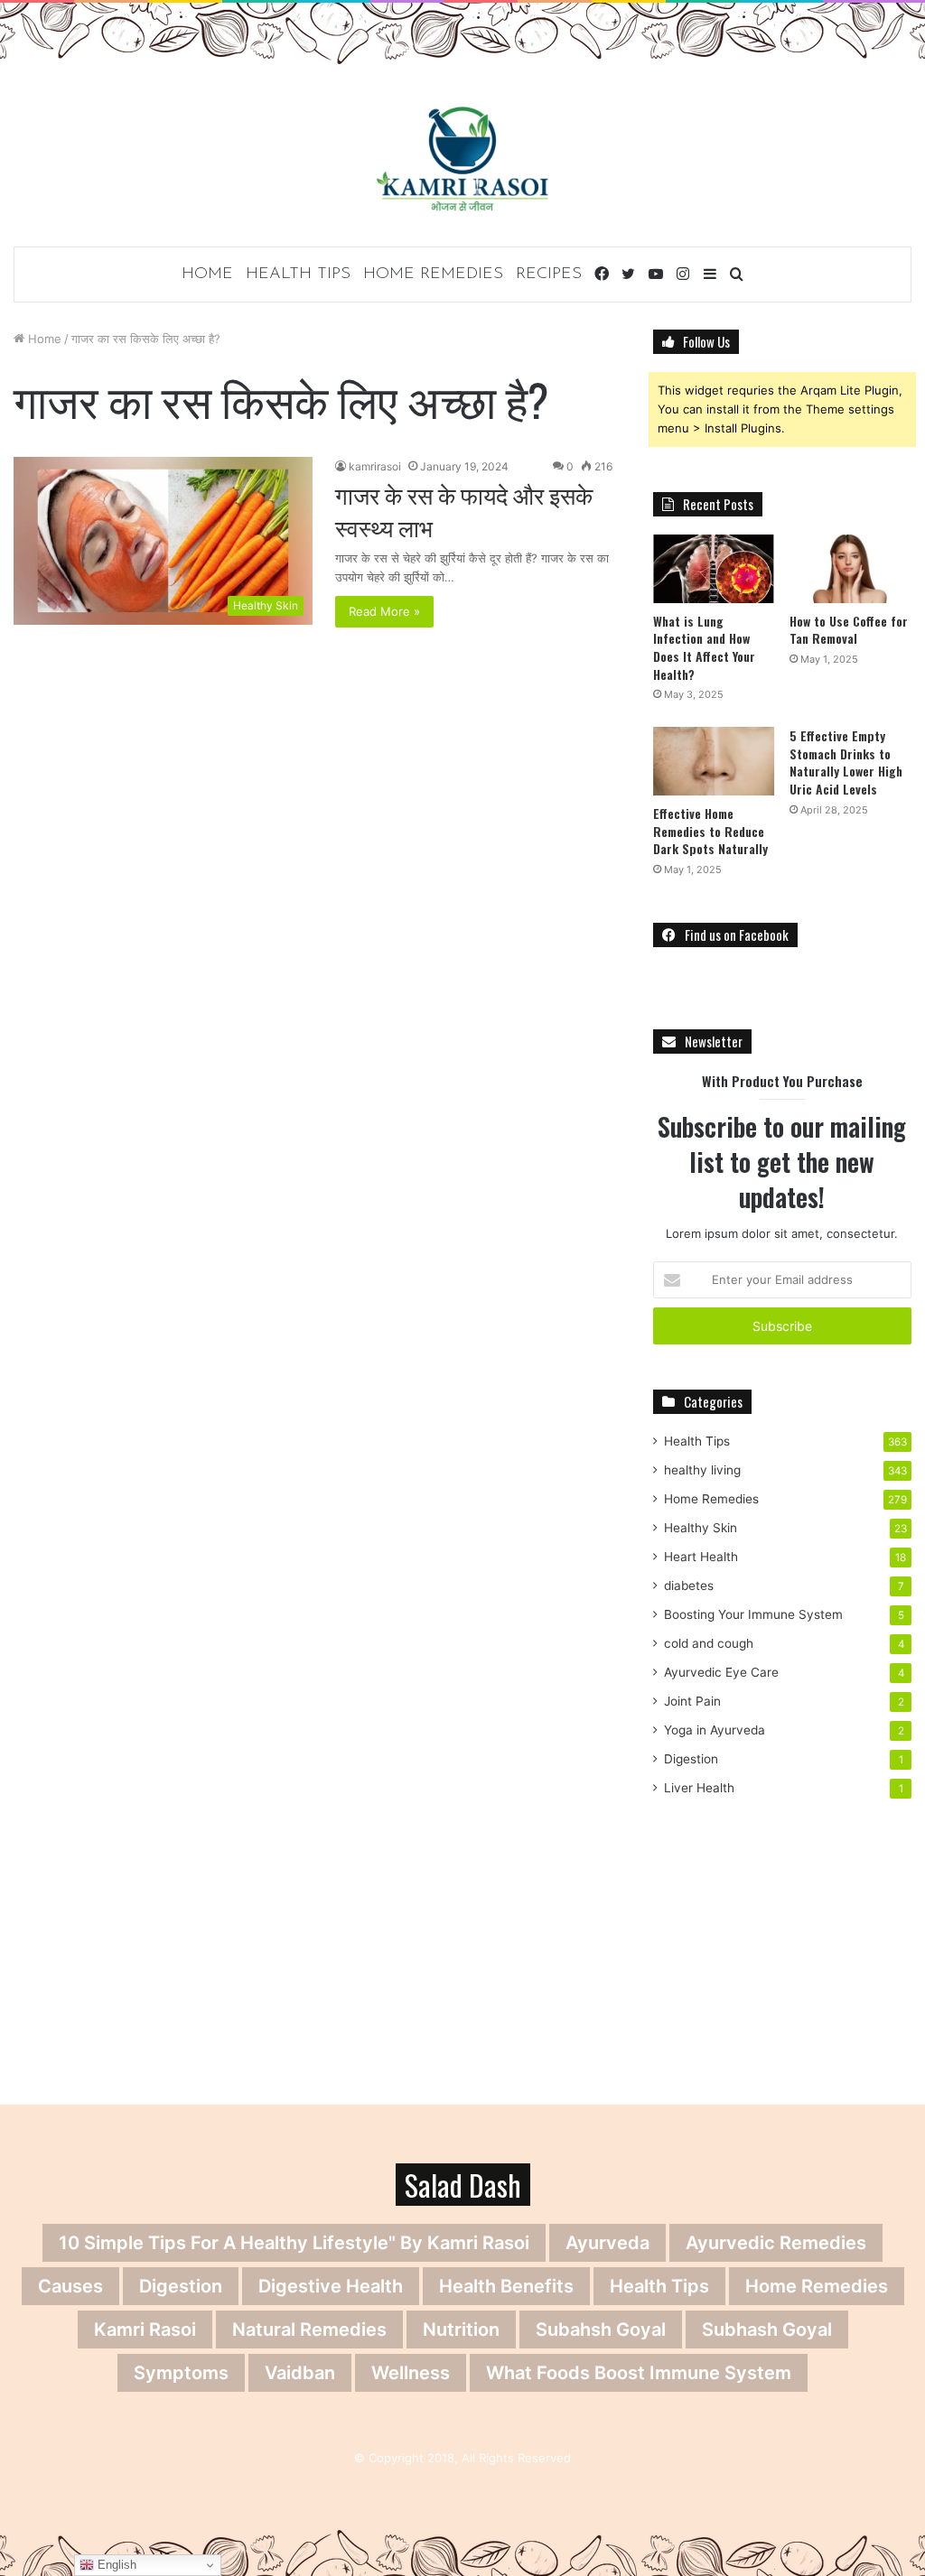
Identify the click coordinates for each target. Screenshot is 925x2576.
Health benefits (506, 2286)
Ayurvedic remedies (776, 2243)
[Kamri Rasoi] (462, 158)
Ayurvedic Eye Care (721, 1672)
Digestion (691, 1759)
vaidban (300, 2373)
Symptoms (181, 2373)
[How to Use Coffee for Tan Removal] (850, 569)
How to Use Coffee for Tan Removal (849, 630)
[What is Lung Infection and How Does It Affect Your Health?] (714, 569)
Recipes (549, 274)
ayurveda (607, 2243)
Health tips (659, 2286)
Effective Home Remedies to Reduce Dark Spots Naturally (710, 831)
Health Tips (298, 274)
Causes (70, 2286)
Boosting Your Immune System (753, 1614)
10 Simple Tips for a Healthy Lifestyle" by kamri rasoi (294, 2243)
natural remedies (309, 2330)
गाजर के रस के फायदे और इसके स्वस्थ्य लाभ (464, 511)
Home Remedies (433, 274)
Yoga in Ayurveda (715, 1730)
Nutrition (461, 2330)
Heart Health (701, 1557)
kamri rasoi (145, 2330)
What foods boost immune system (639, 2373)
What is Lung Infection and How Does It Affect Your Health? (704, 647)
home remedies (817, 2286)
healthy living (702, 1470)
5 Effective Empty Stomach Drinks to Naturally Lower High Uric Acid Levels (846, 762)
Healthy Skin (701, 1528)
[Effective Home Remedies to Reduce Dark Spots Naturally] (714, 761)
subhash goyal (767, 2330)
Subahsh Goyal (601, 2330)
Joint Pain (692, 1701)
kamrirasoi (375, 466)
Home (207, 274)
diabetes (689, 1586)
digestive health (331, 2286)
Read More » (384, 611)
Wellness (411, 2373)
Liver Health (699, 1788)
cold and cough (709, 1643)
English (115, 2565)
